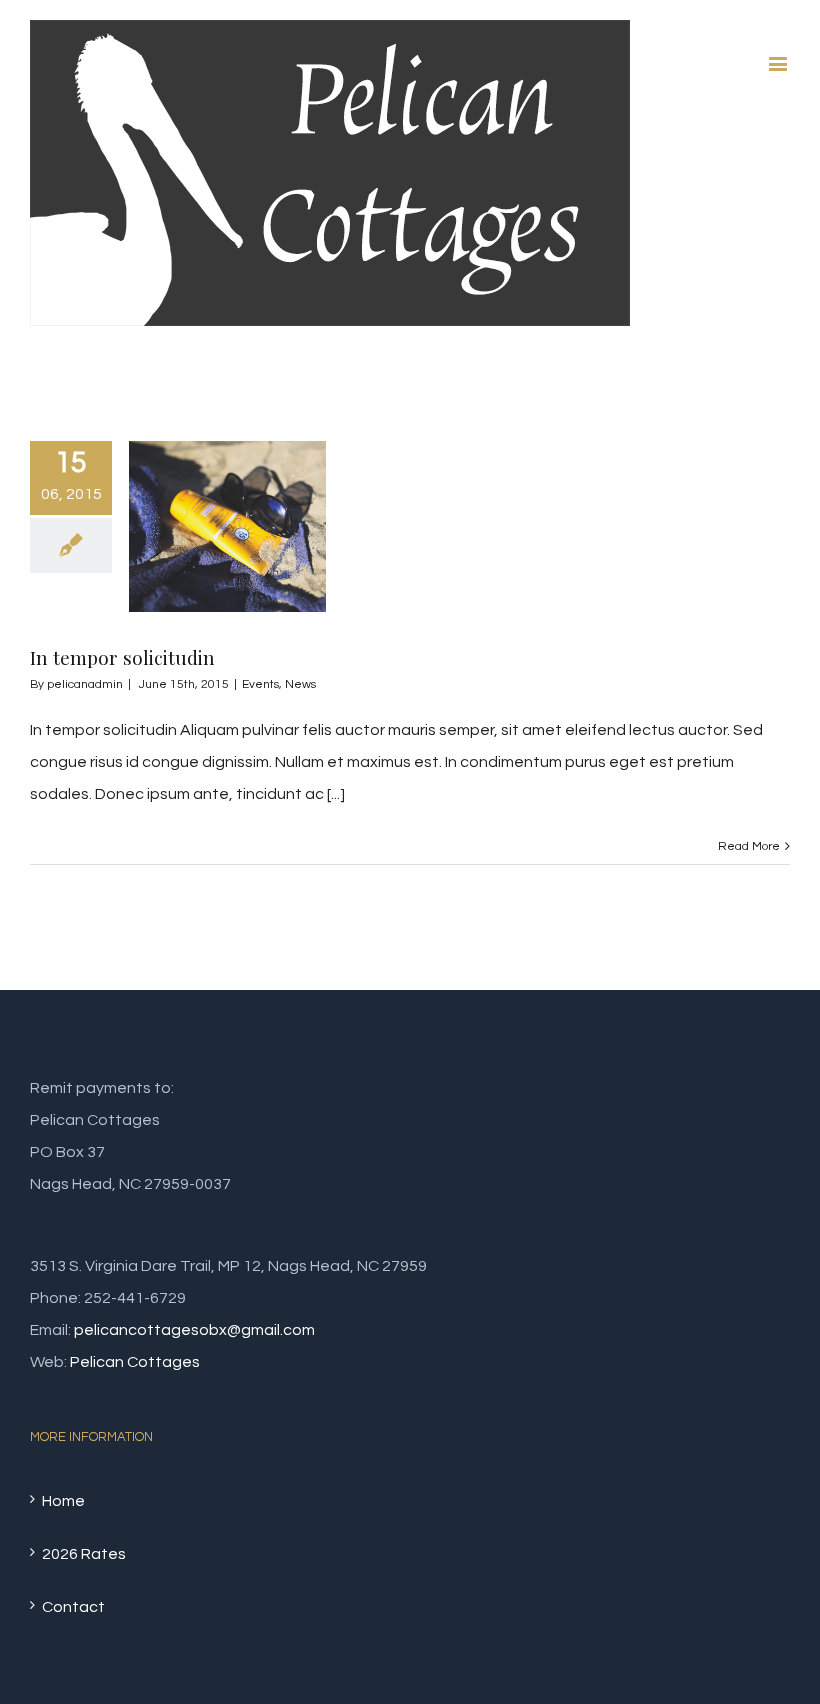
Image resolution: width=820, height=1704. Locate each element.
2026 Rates (84, 1554)
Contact (73, 1607)
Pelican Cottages (135, 1362)
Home (63, 1501)
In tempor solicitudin (122, 657)
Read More (749, 846)
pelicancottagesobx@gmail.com (194, 1330)
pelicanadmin (85, 684)
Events (260, 684)
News (300, 684)
